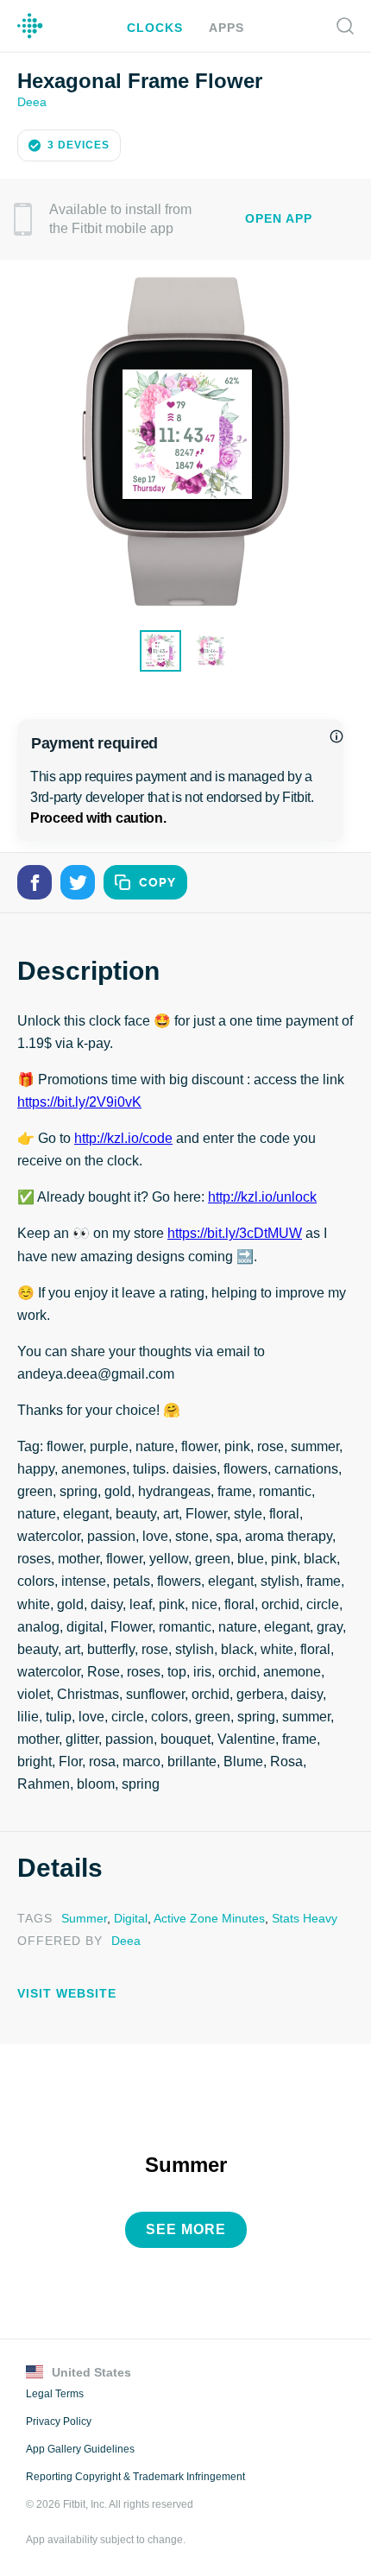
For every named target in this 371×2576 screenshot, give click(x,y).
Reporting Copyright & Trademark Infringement (135, 2472)
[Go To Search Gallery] (345, 26)
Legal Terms (54, 2390)
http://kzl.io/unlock (264, 1196)
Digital (126, 1916)
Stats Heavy (296, 1916)
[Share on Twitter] (78, 881)
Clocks (157, 27)
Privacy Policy (57, 2417)
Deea (31, 101)
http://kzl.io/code (126, 1137)
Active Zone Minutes (203, 1916)
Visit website (62, 1991)
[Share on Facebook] (35, 881)
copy (157, 881)
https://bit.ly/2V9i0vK (82, 1101)
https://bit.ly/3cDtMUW (234, 1232)
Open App (279, 217)
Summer (82, 1916)
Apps (224, 27)
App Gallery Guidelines (80, 2445)
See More (186, 2226)
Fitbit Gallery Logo (30, 26)
